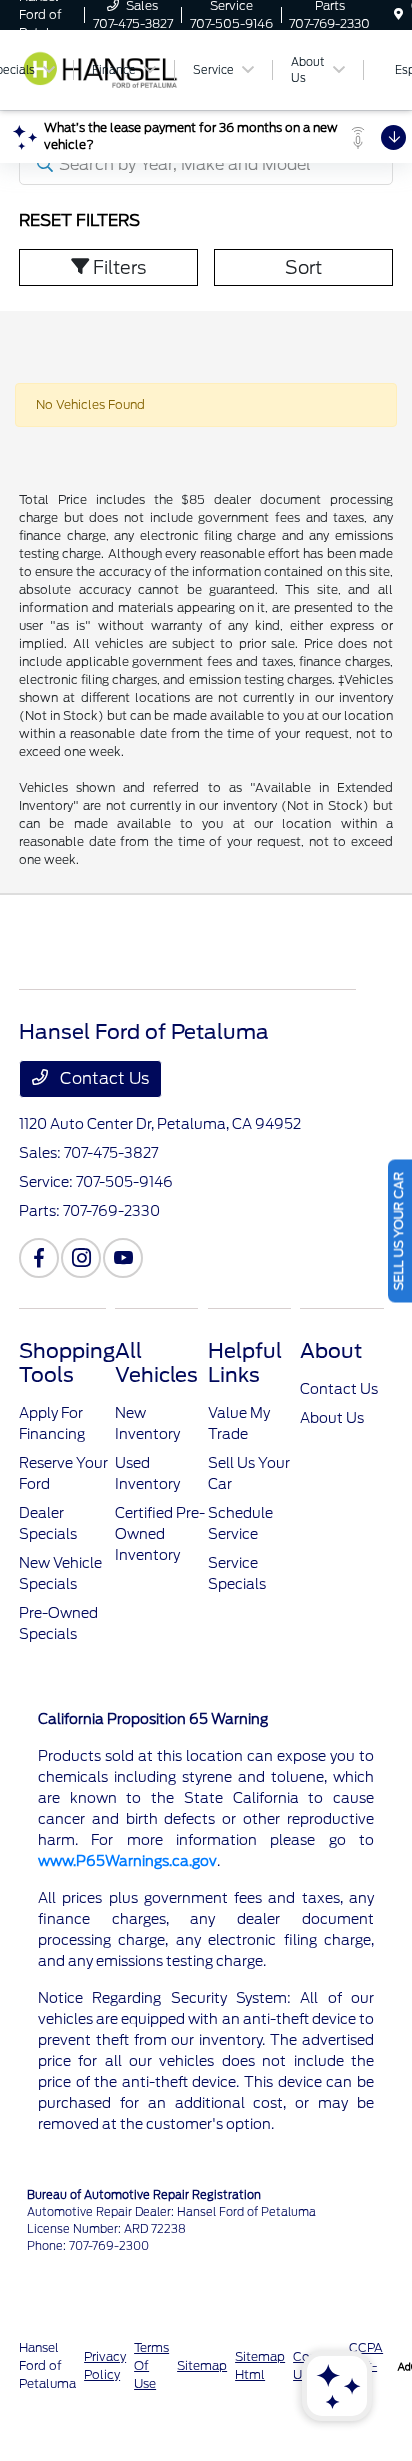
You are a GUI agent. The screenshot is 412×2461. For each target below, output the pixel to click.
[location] (398, 14)
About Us (332, 1418)
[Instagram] (81, 1258)
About (331, 1351)
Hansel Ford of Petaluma (47, 2365)
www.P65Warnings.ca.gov (127, 1861)
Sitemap (202, 2365)
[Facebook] (39, 1258)
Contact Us (102, 1078)
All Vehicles (156, 1363)
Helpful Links (245, 1363)
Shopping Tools (67, 1363)
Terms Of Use (151, 2365)
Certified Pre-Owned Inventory (160, 1534)
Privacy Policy (105, 2365)
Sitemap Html (260, 2365)
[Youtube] (123, 1258)
